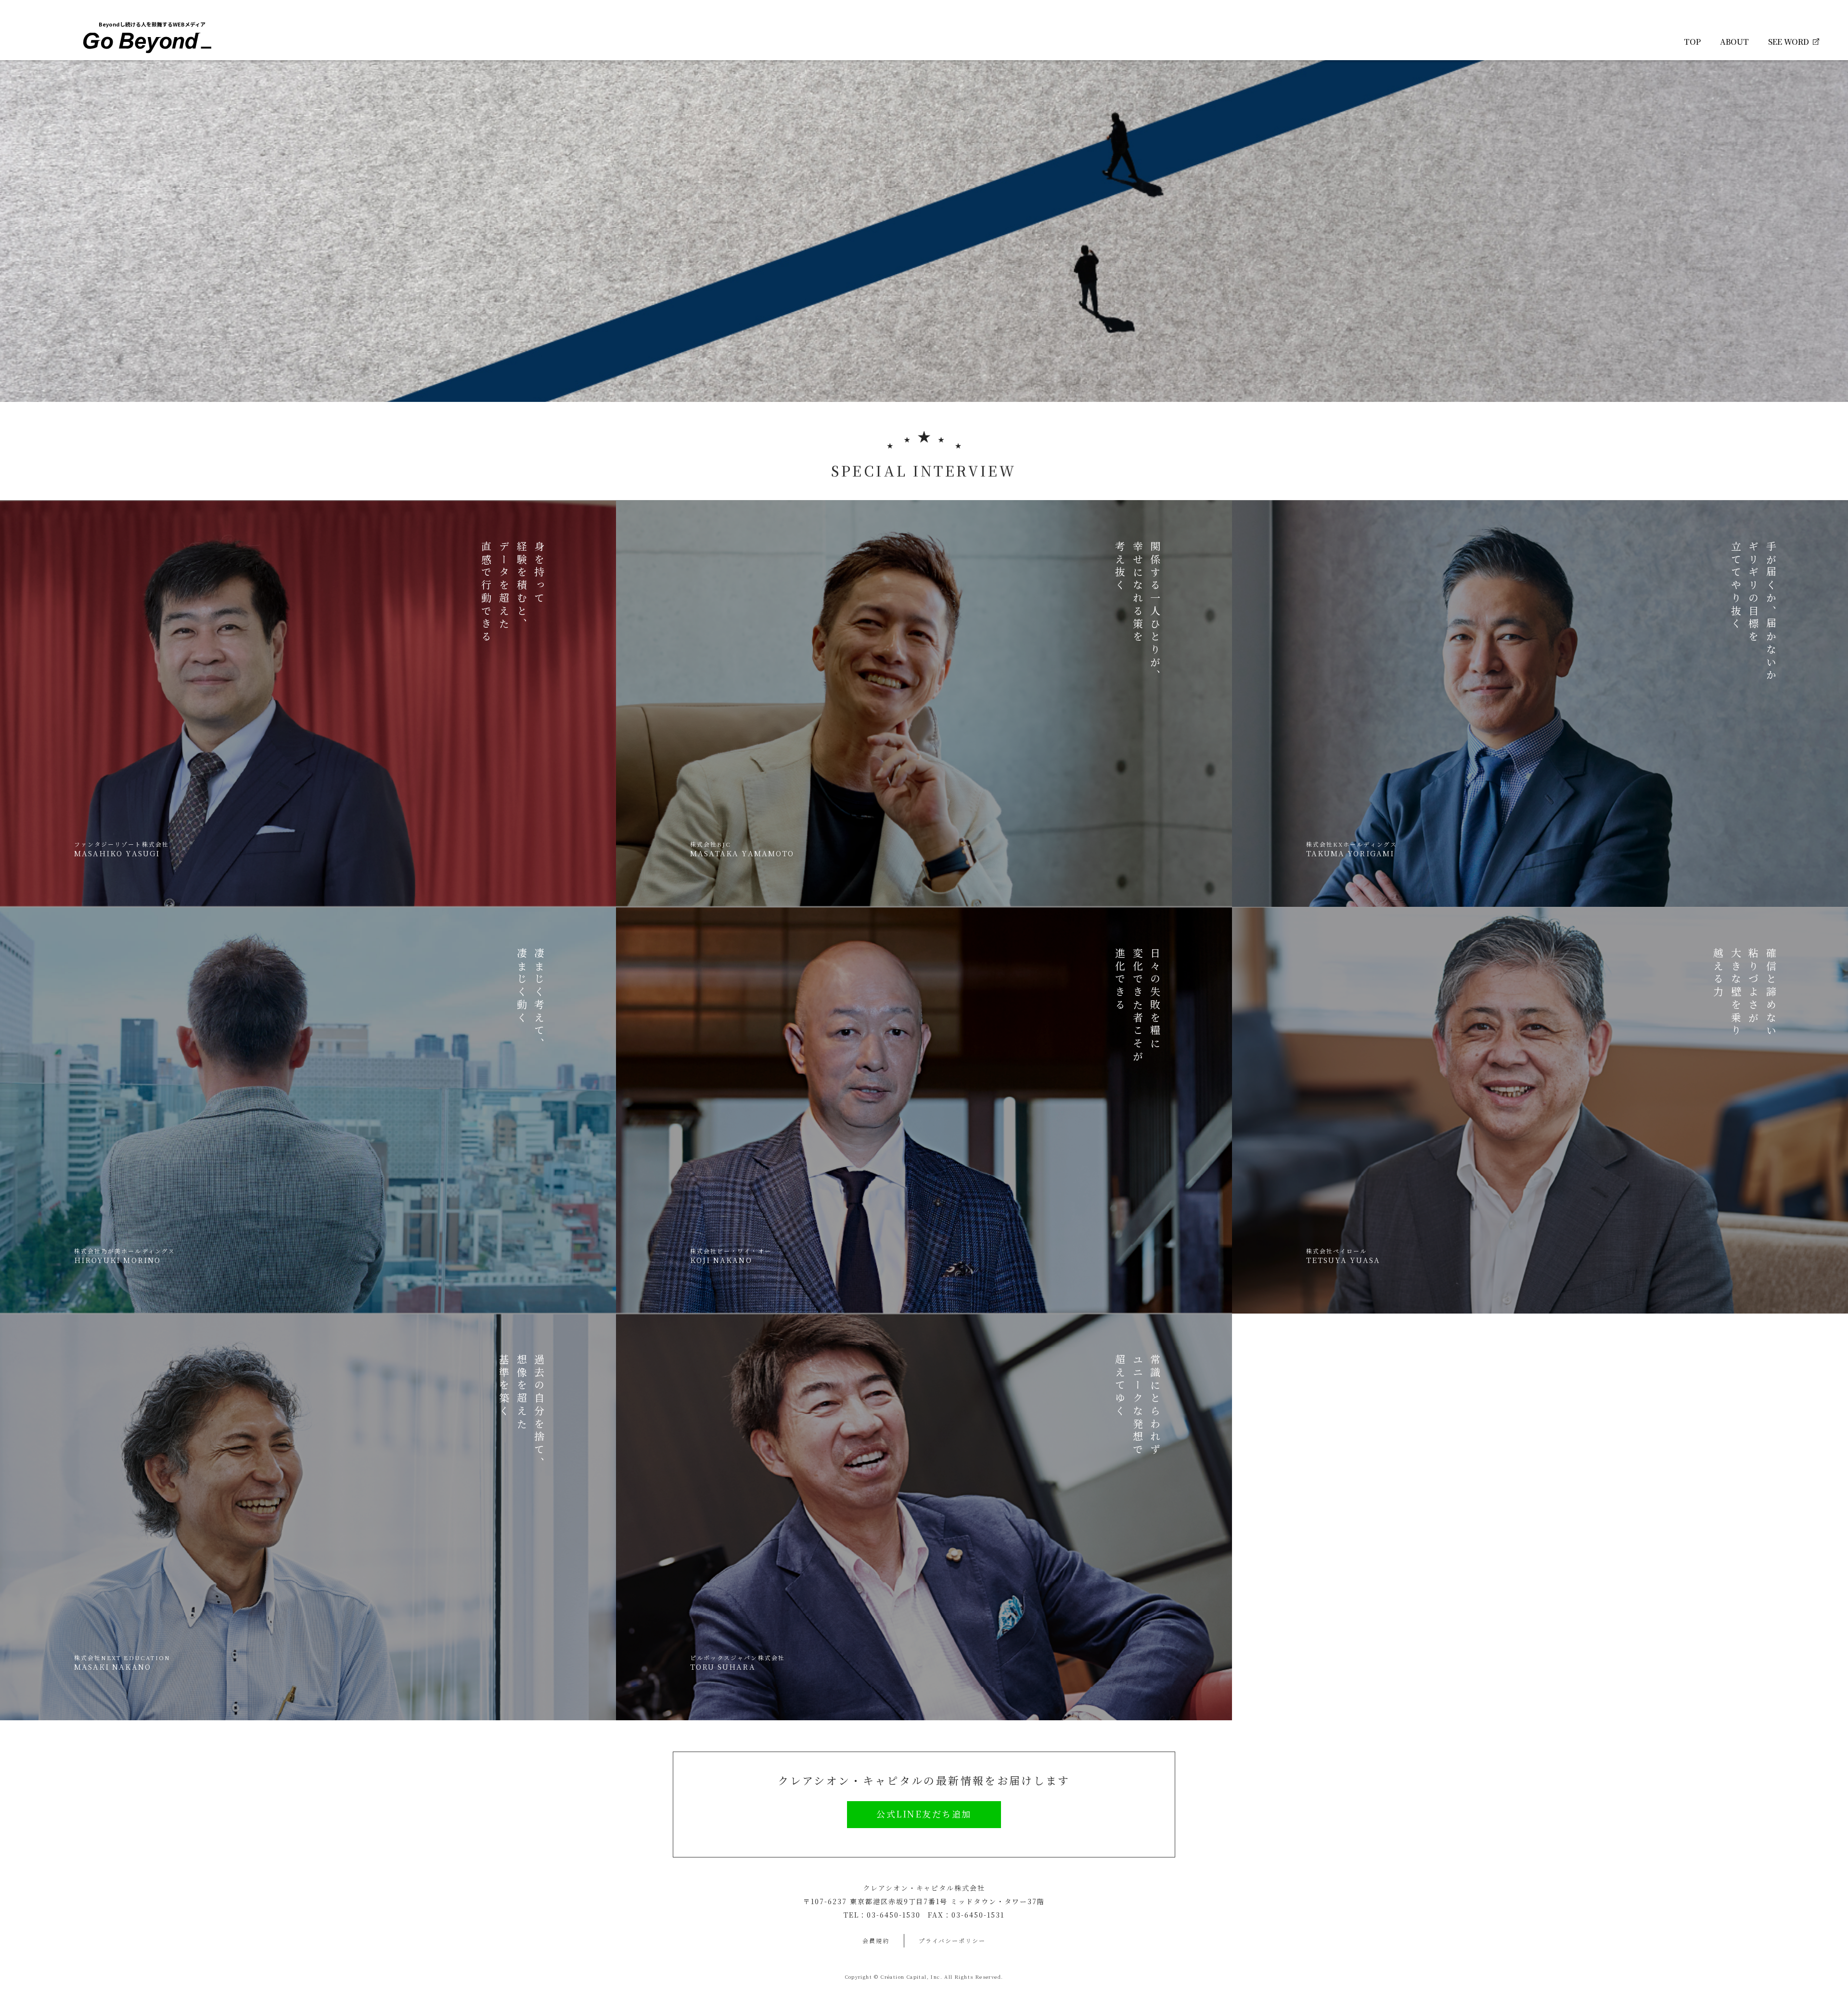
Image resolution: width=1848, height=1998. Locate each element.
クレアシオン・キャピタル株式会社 (924, 1888)
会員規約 (876, 1940)
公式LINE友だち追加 (924, 1814)
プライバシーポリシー (952, 1940)
